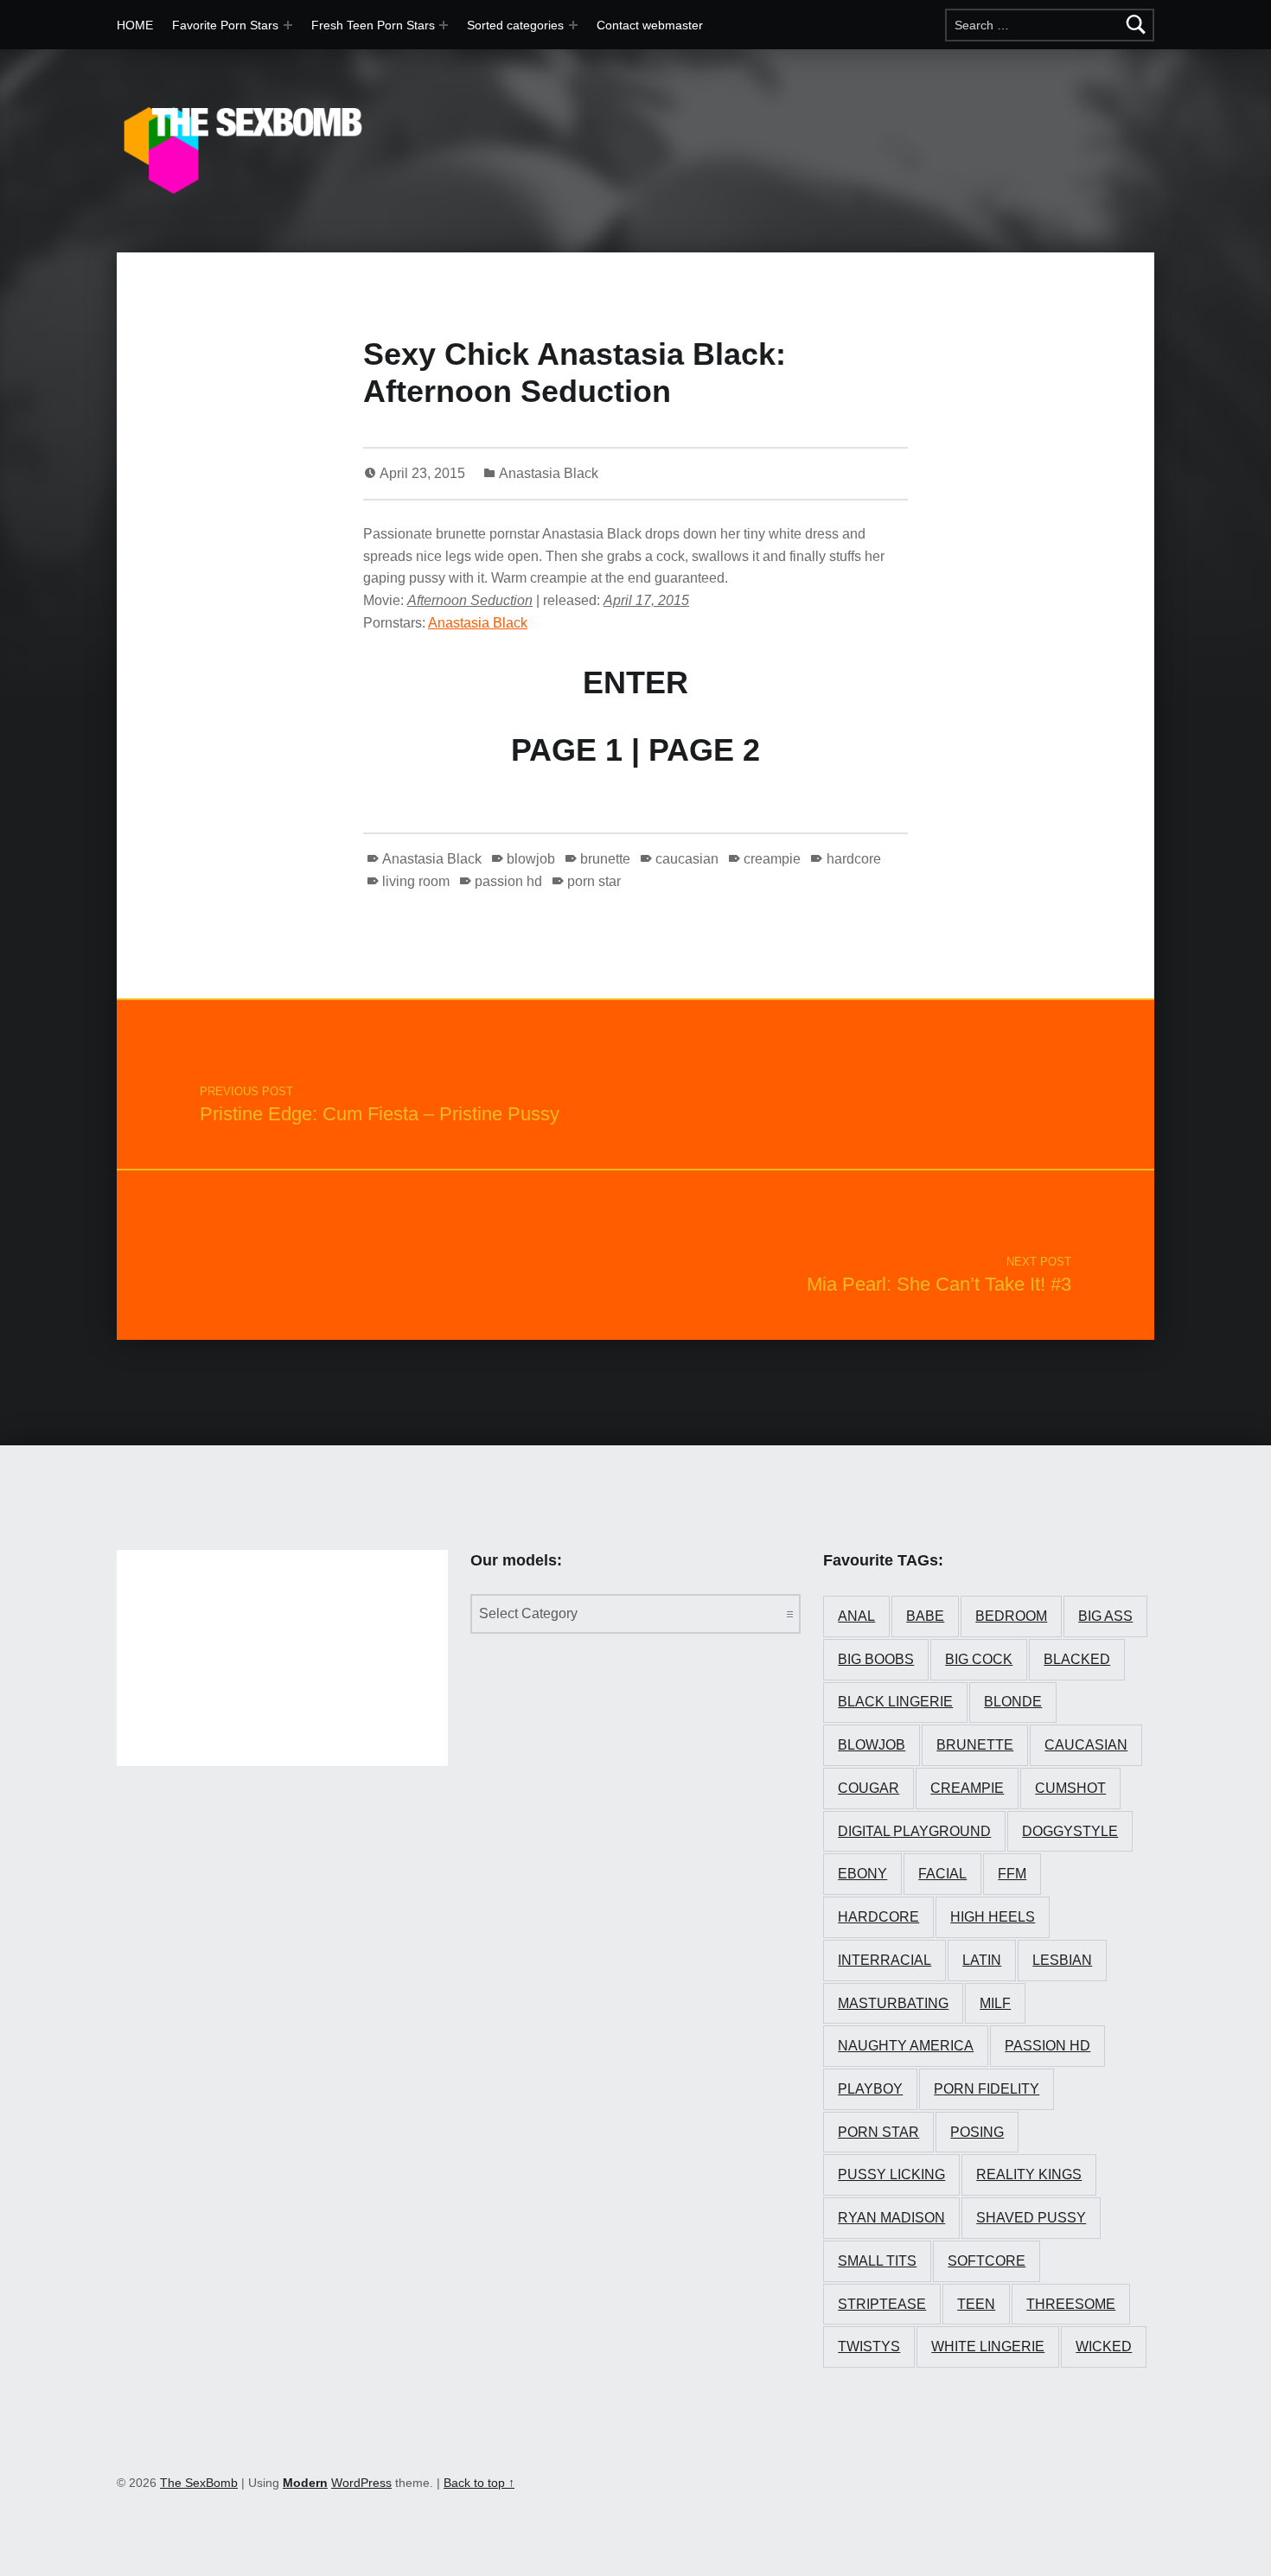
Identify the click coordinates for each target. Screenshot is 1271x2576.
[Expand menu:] (444, 25)
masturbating (893, 2003)
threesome (1071, 2304)
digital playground (914, 1831)
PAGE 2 (704, 750)
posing (977, 2132)
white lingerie (988, 2346)
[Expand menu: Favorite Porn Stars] (288, 25)
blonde (1013, 1702)
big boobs (876, 1659)
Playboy (870, 2089)
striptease (882, 2304)
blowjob (531, 859)
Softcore (987, 2261)
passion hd (508, 881)
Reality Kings (1029, 2174)
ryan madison (891, 2218)
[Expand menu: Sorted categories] (573, 25)
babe (925, 1616)
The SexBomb (199, 2483)
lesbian (1062, 1960)
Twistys (869, 2346)
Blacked (1077, 1659)
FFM (1012, 1874)
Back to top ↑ (479, 2483)
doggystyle (1070, 1831)
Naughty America (906, 2046)
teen (976, 2304)
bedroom (1011, 1616)
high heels (993, 1917)
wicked (1104, 2346)
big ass (1105, 1616)
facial (942, 1874)
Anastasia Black (549, 473)
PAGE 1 (567, 750)
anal (856, 1616)
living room (416, 881)
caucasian (687, 859)
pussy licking (891, 2174)
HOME (135, 25)
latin (982, 1960)
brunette (605, 859)
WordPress (361, 2483)
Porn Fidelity (987, 2089)
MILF (995, 2003)
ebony (862, 1874)
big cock (979, 1659)
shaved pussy (1031, 2218)
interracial (885, 1960)
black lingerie (895, 1702)
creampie (772, 859)
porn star (594, 881)
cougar (869, 1788)
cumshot (1070, 1788)
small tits (877, 2261)
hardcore (853, 859)
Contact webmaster (650, 25)
